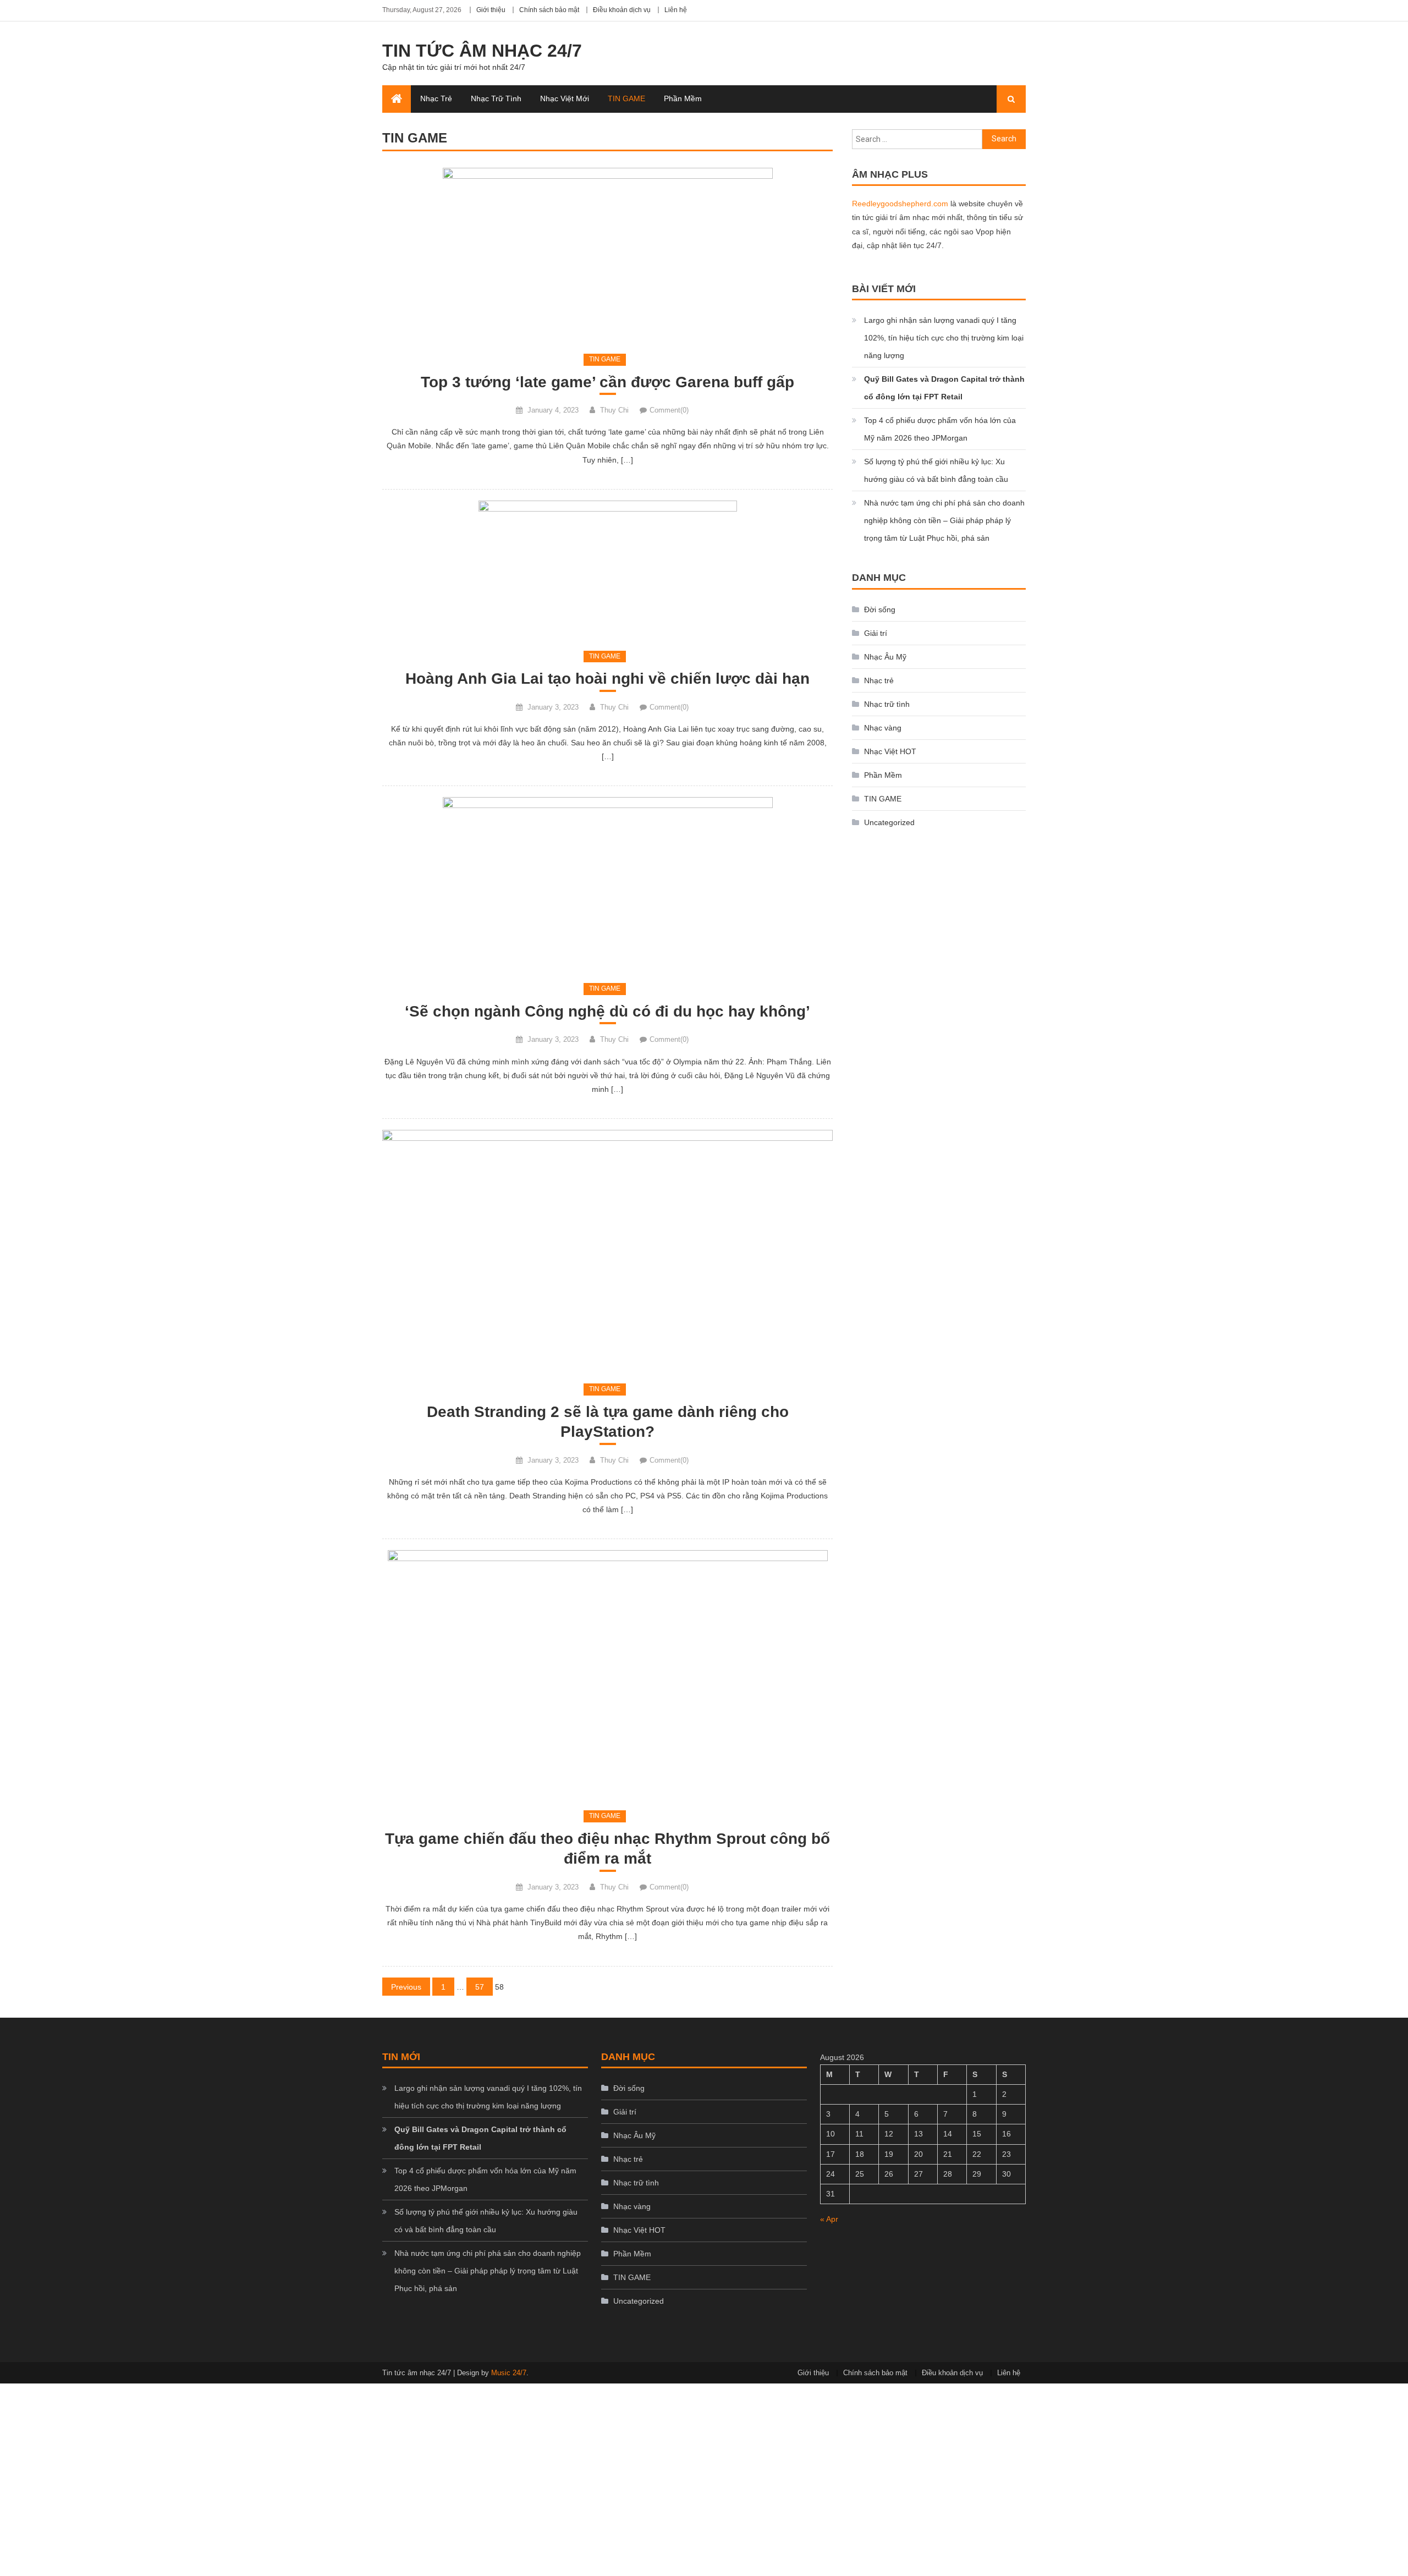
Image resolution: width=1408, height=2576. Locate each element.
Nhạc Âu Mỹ (885, 657)
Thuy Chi (614, 410)
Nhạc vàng (883, 728)
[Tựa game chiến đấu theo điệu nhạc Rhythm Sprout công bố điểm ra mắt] (607, 1674)
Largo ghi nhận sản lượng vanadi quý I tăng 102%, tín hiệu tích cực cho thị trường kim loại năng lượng (944, 338)
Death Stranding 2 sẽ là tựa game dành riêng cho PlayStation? (608, 1422)
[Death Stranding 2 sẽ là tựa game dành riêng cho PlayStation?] (607, 1250)
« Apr (829, 2219)
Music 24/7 (509, 2373)
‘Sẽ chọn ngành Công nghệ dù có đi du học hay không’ (607, 1011)
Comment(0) (669, 410)
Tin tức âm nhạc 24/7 (482, 51)
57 (480, 1987)
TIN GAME (626, 98)
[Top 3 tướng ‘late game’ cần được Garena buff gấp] (607, 254)
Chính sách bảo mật (549, 10)
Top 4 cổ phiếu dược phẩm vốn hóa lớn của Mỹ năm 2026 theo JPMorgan (940, 429)
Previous (406, 1987)
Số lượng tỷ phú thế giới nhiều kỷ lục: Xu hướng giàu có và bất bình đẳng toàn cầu (936, 470)
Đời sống (880, 609)
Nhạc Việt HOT (890, 751)
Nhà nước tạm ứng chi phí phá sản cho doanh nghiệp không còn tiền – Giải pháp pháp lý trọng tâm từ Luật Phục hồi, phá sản (944, 520)
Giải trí (876, 633)
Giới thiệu (491, 10)
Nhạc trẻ (436, 98)
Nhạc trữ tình (496, 98)
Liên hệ (676, 10)
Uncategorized (889, 822)
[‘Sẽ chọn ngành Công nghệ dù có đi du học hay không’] (607, 884)
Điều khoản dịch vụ (622, 10)
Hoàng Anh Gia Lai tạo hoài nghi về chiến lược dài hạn (607, 679)
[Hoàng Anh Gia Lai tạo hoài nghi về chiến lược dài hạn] (607, 569)
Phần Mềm (683, 98)
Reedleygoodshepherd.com (900, 204)
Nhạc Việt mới (565, 98)
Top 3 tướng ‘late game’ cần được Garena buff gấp (607, 382)
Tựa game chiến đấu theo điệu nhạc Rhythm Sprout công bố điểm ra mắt (607, 1849)
